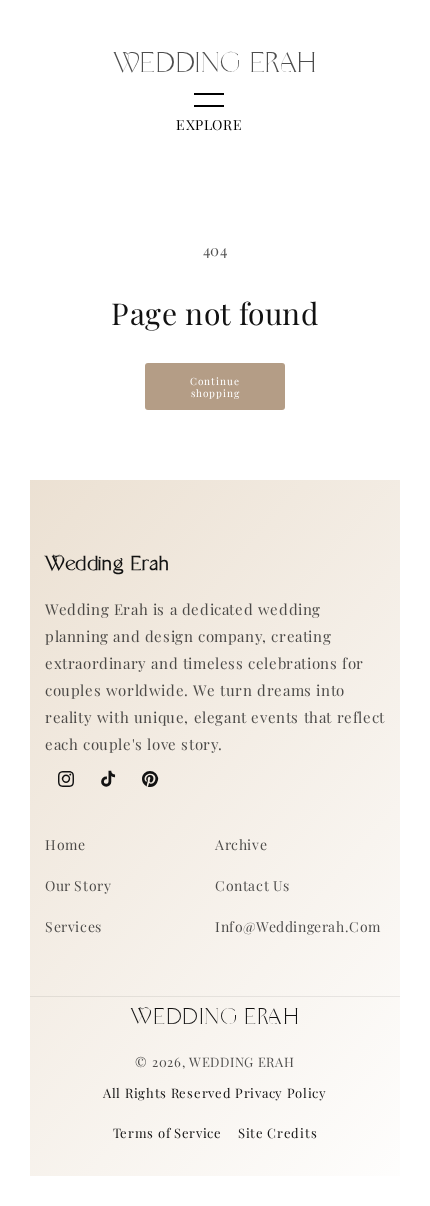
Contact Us (252, 885)
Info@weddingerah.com (298, 926)
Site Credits (277, 1132)
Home (65, 844)
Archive (241, 844)
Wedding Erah (241, 1061)
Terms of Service (167, 1132)
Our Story (78, 885)
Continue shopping (215, 387)
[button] (209, 115)
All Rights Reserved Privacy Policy (215, 1092)
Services (73, 926)
